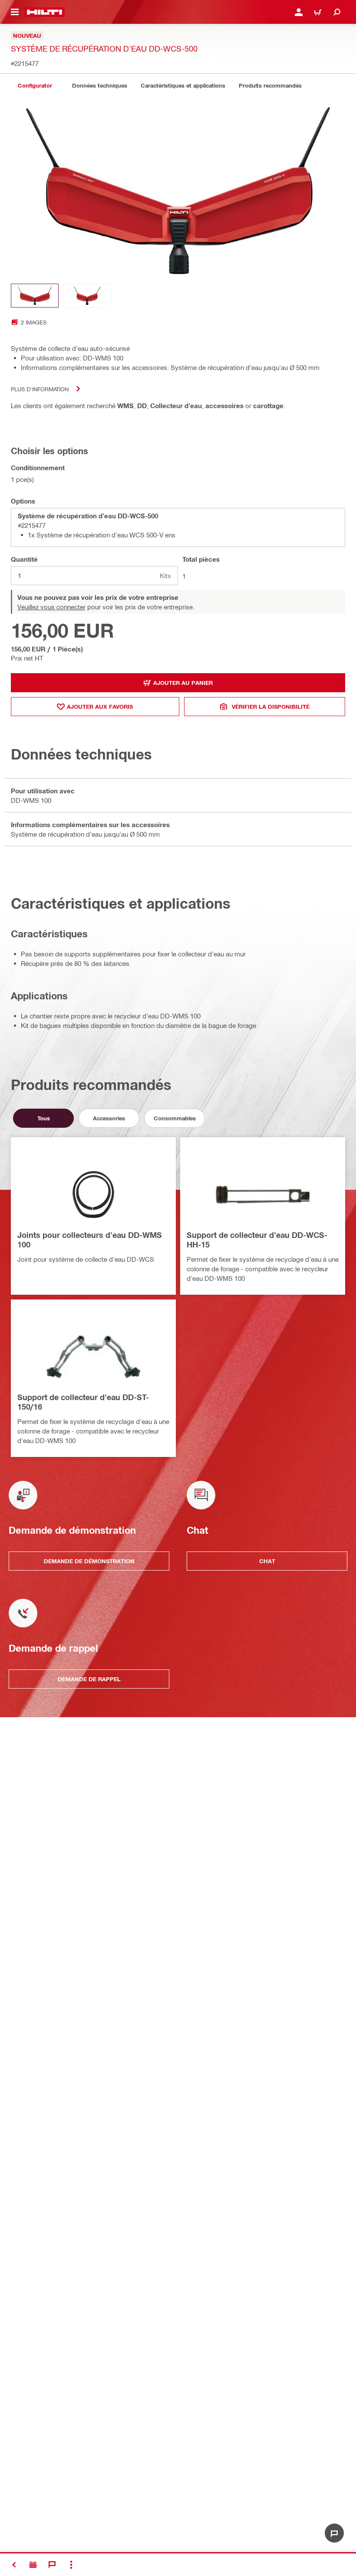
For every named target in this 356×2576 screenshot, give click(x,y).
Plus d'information (40, 389)
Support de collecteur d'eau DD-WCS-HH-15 (257, 1240)
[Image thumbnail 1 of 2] (35, 296)
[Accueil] (44, 12)
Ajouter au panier (183, 683)
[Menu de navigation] (15, 12)
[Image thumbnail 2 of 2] (87, 296)
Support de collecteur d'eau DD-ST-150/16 (83, 1402)
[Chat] (52, 2565)
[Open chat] (334, 2533)
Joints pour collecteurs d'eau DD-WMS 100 (90, 1240)
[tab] (35, 86)
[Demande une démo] (33, 2565)
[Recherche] (337, 12)
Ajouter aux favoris (100, 707)
